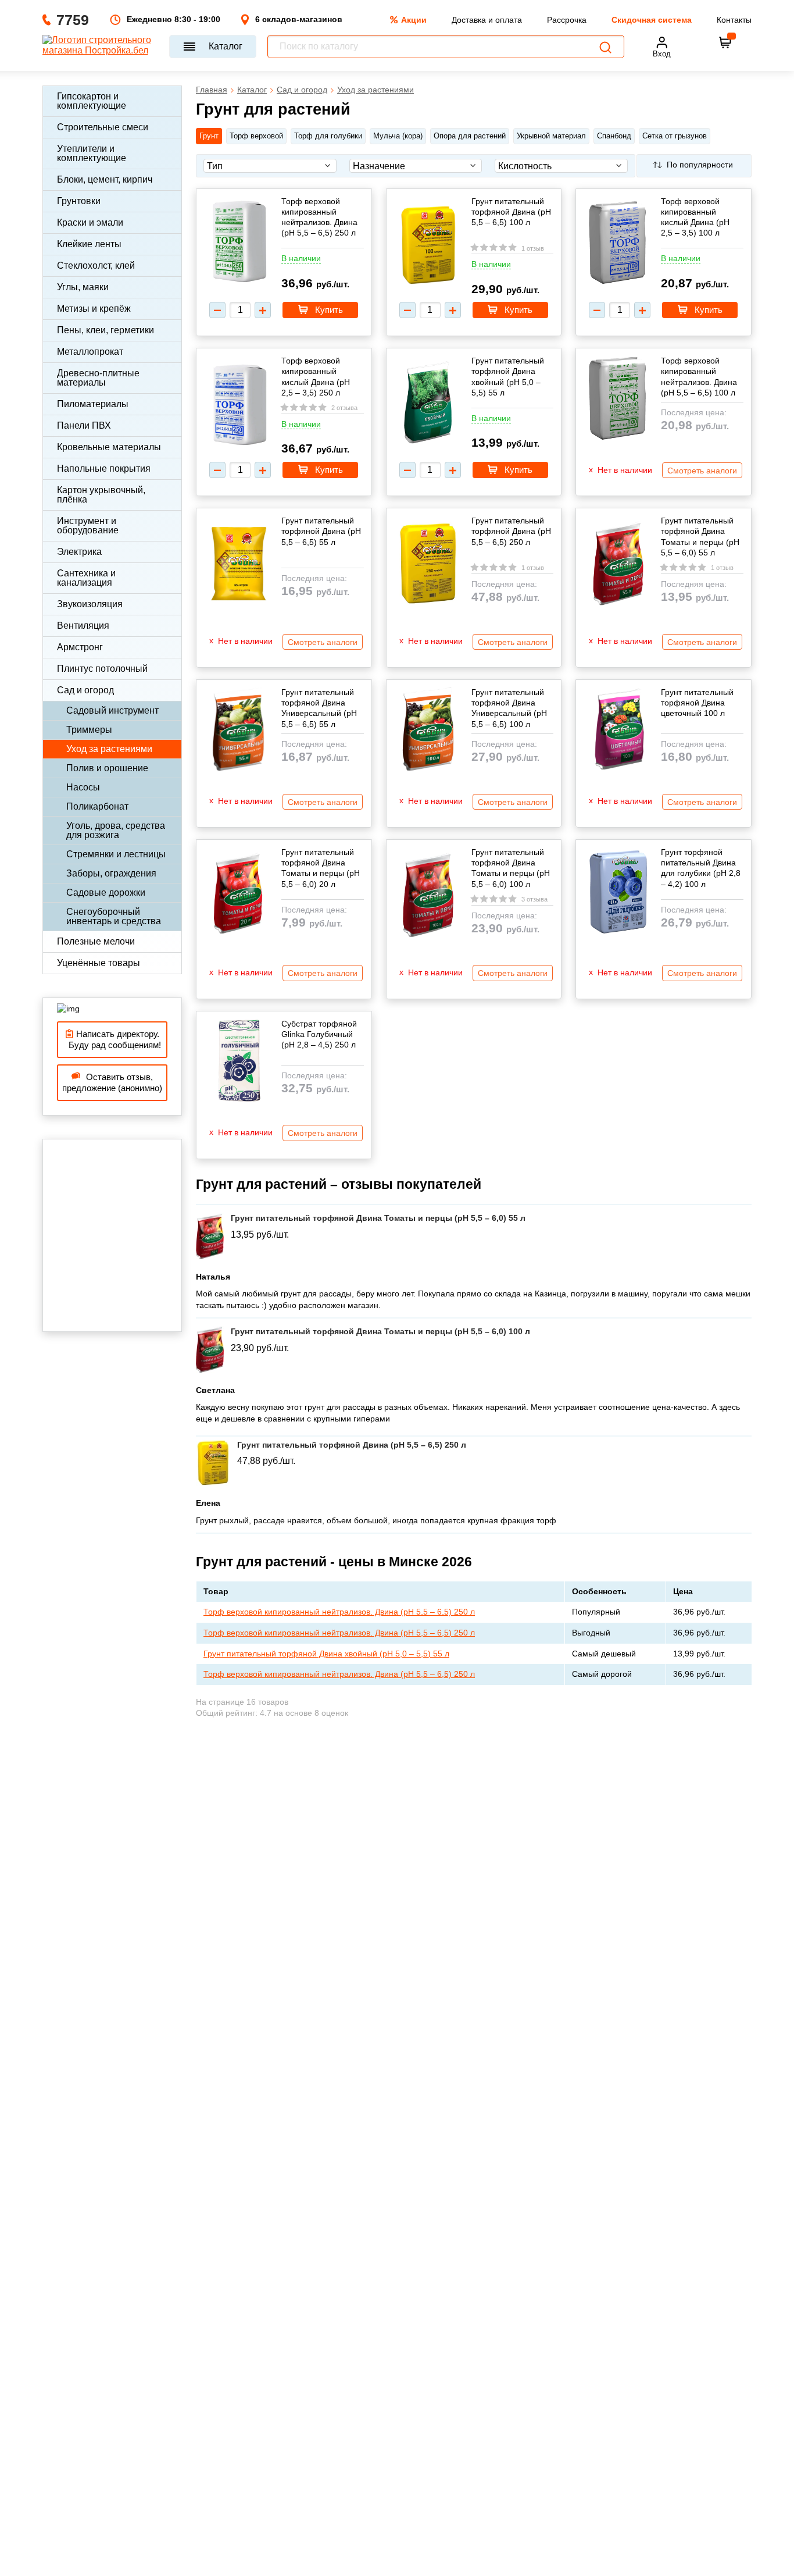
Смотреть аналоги (702, 471)
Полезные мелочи (96, 941)
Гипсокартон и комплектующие (92, 101)
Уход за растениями (109, 749)
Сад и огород (85, 690)
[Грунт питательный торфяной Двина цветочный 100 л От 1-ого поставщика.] (618, 730)
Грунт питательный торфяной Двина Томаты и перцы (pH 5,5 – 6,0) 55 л (700, 537)
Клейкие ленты (89, 244)
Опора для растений (470, 136)
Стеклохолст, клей (96, 266)
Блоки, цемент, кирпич (105, 179)
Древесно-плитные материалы (98, 378)
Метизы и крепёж (94, 309)
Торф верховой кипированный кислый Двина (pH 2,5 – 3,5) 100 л (695, 217)
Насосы (83, 787)
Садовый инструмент (112, 710)
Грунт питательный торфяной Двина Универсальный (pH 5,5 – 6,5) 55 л (319, 708)
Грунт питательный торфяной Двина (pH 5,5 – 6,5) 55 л (321, 531)
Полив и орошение (107, 768)
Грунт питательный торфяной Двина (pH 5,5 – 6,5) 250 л (511, 531)
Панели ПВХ (84, 425)
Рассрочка (567, 20)
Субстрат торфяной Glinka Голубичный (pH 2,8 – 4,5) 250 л (319, 1034)
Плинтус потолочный (102, 669)
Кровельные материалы (109, 447)
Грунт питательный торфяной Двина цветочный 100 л (697, 703)
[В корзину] (725, 42)
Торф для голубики (328, 136)
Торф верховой (256, 136)
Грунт (209, 136)
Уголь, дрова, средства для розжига (116, 830)
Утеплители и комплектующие (92, 153)
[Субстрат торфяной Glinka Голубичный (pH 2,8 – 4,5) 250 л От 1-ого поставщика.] (238, 1062)
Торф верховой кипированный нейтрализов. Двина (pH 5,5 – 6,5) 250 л (319, 217)
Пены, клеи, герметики (105, 330)
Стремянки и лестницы (116, 854)
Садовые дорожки (106, 892)
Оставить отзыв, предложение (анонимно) (112, 1083)
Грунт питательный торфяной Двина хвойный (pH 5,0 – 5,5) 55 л (508, 377)
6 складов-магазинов (299, 19)
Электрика (79, 552)
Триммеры (89, 730)
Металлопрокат (90, 352)
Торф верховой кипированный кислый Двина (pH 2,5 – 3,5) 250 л (316, 377)
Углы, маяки (83, 287)
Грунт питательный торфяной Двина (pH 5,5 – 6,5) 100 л (511, 212)
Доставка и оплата (487, 20)
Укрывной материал (551, 136)
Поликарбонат (97, 806)
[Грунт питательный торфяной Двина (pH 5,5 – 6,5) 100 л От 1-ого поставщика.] (428, 246)
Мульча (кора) (398, 136)
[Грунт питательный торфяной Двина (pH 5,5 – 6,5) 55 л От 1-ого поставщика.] (238, 562)
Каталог (226, 46)
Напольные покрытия (104, 468)
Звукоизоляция (90, 604)
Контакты (734, 20)
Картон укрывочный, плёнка (101, 495)
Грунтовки (79, 201)
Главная (212, 90)
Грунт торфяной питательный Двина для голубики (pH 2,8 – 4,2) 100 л (701, 868)
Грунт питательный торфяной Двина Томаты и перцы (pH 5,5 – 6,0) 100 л (511, 868)
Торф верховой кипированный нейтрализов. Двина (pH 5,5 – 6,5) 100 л (699, 377)
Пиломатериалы (93, 404)
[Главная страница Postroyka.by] (100, 47)
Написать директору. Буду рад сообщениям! (112, 1040)
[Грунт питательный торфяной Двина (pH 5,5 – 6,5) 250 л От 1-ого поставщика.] (428, 564)
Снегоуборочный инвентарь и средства (114, 916)
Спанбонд (614, 136)
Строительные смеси (103, 127)
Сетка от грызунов (675, 136)
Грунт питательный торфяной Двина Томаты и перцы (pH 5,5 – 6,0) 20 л (321, 868)
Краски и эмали (90, 222)
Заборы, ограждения (111, 873)
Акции (414, 20)
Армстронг (80, 647)
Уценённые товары (99, 963)
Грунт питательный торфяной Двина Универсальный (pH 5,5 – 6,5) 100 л (509, 708)
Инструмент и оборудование (88, 525)
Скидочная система (652, 20)
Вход (662, 54)
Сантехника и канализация (86, 578)
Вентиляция (83, 626)
